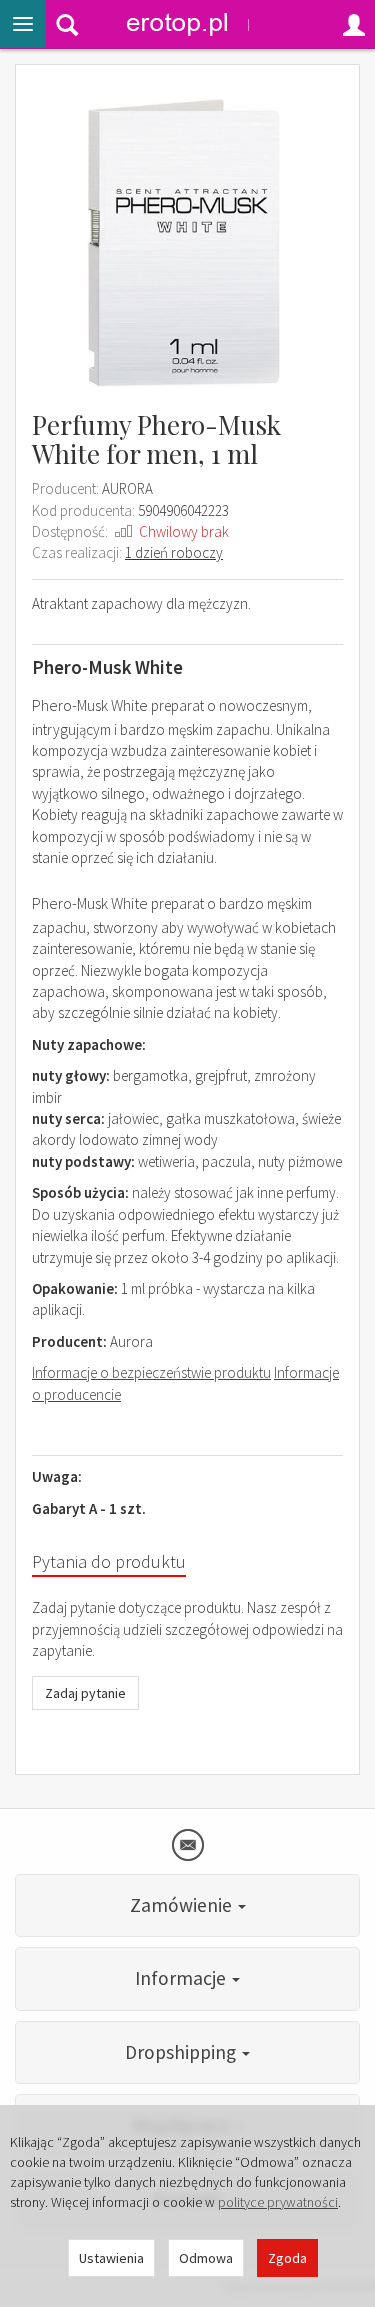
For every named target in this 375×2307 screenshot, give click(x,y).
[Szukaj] (67, 24)
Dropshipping (182, 2052)
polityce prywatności (278, 2202)
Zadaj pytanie (85, 1693)
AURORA (127, 488)
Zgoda (287, 2258)
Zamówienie (183, 1905)
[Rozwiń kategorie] (23, 24)
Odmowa (206, 2258)
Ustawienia (111, 2258)
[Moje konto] (354, 24)
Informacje (182, 1978)
